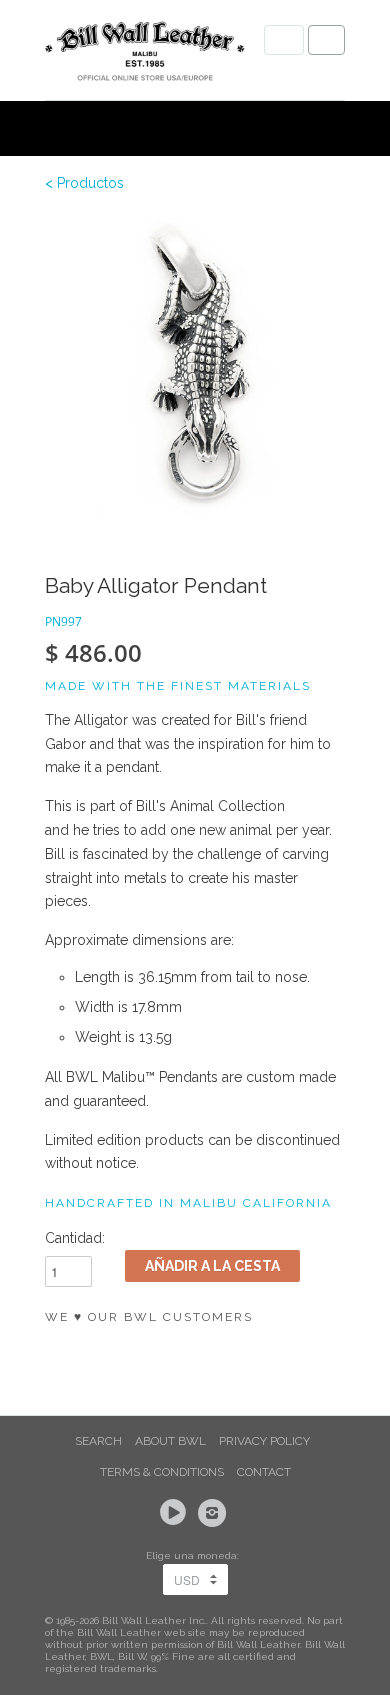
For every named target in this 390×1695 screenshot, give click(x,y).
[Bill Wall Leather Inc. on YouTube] (176, 1513)
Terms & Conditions (162, 1472)
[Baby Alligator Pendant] (195, 365)
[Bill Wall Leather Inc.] (145, 55)
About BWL (170, 1441)
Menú (284, 40)
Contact (264, 1472)
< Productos (84, 183)
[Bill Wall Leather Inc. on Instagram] (215, 1513)
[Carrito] (326, 40)
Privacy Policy (264, 1441)
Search (98, 1441)
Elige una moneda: (195, 1555)
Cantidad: (75, 1238)
